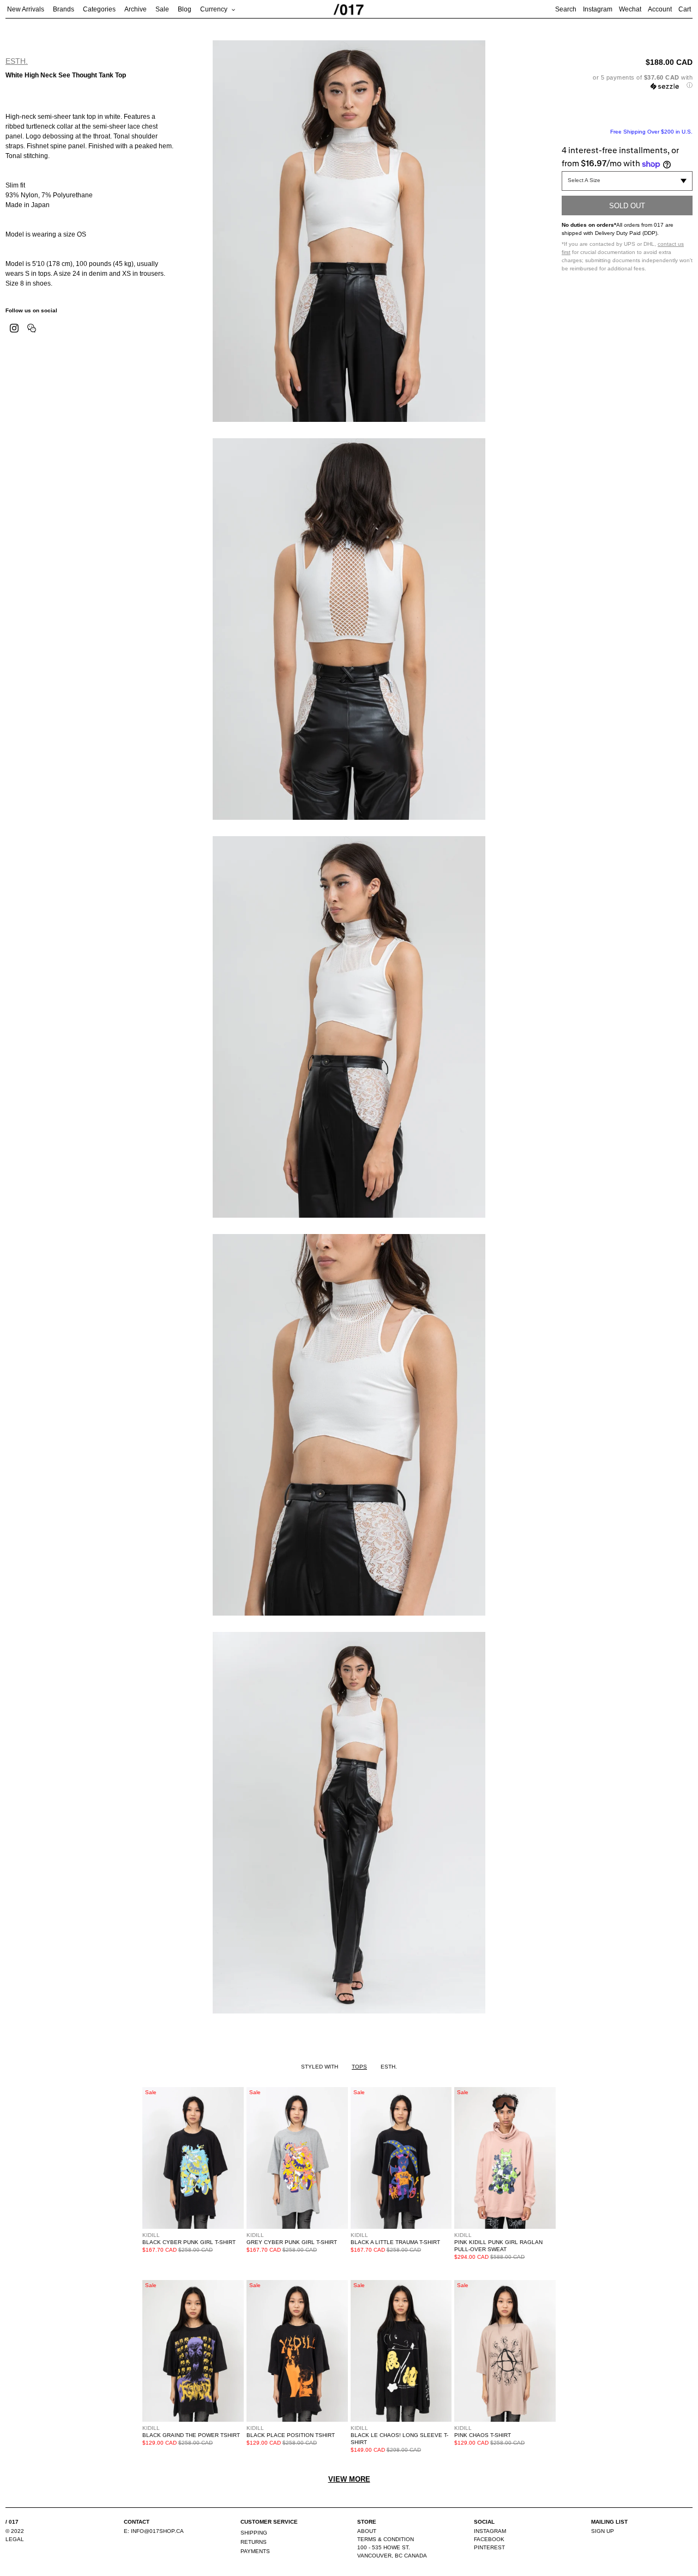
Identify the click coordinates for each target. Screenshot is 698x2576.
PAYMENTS (255, 2551)
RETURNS (254, 2542)
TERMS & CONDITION (386, 2539)
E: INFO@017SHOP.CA (154, 2531)
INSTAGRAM (490, 2531)
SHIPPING (254, 2533)
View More (349, 2479)
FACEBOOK (489, 2539)
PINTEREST (489, 2547)
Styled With (320, 2067)
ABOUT (367, 2531)
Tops (359, 2067)
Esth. (17, 61)
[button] (627, 81)
